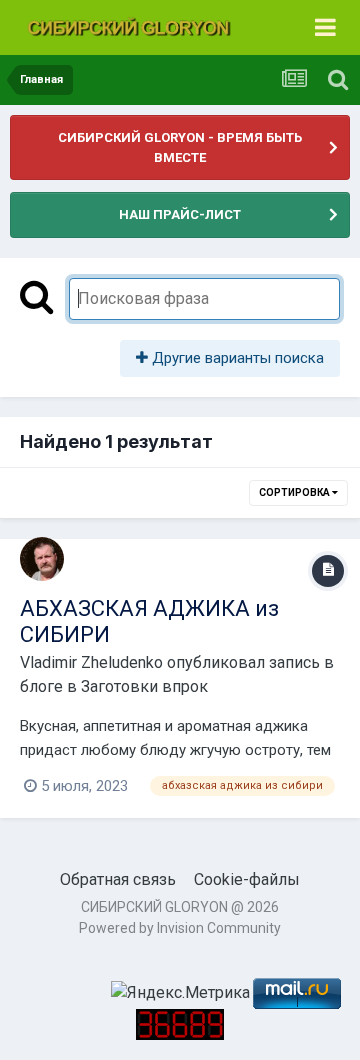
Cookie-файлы (247, 879)
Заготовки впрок (144, 686)
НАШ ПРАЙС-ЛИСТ (180, 214)
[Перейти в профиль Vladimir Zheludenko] (42, 559)
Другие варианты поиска (236, 358)
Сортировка (295, 492)
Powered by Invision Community (180, 928)
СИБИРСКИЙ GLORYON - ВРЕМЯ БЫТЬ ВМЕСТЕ (180, 147)
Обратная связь (118, 879)
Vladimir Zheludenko (91, 662)
